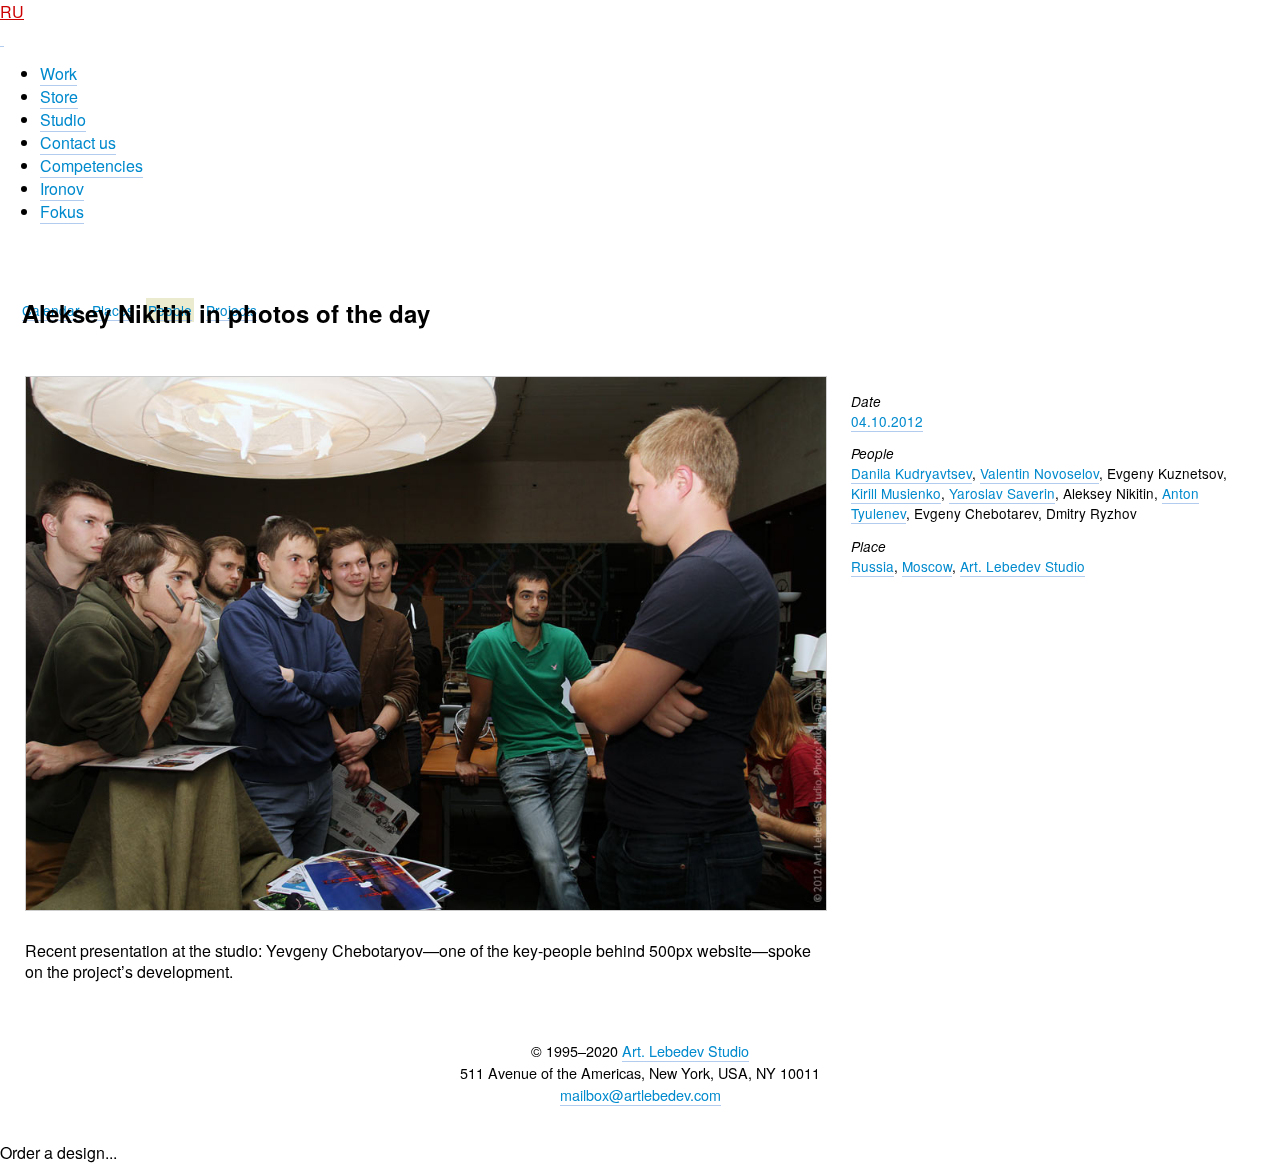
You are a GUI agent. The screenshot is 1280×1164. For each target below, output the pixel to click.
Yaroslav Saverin (1002, 493)
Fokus (62, 211)
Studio (63, 119)
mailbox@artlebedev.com (640, 1094)
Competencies (91, 165)
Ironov (62, 188)
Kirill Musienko (896, 493)
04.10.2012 (887, 421)
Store (59, 96)
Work (58, 73)
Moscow (927, 566)
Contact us (78, 142)
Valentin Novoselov (1039, 473)
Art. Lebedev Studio (1022, 566)
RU (12, 11)
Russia (872, 566)
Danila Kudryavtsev (911, 473)
